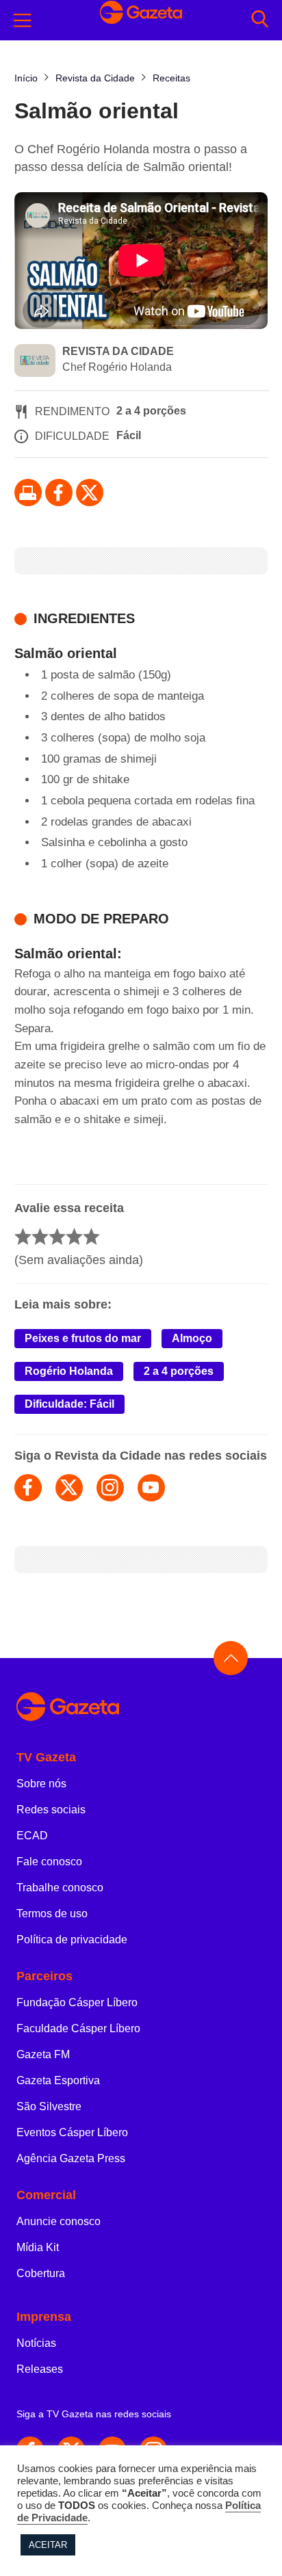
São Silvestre (49, 2106)
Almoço (192, 1338)
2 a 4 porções (179, 1371)
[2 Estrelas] (40, 1236)
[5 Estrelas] (91, 1236)
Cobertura (41, 2273)
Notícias (36, 2343)
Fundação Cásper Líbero (77, 2002)
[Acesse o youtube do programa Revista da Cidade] (151, 1488)
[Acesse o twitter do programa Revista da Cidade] (69, 1488)
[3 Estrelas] (57, 1236)
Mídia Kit (38, 2247)
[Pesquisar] (260, 20)
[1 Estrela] (23, 1236)
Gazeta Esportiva (58, 2080)
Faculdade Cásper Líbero (78, 2028)
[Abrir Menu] (23, 21)
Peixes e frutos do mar (83, 1338)
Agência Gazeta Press (71, 2158)
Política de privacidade (72, 1940)
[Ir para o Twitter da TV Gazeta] (90, 492)
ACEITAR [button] (48, 2545)
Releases (40, 2369)
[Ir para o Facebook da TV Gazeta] (59, 492)
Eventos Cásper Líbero (72, 2132)
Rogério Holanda (69, 1371)
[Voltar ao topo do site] (231, 1658)
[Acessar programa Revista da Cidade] (35, 362)
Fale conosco (49, 1862)
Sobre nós (41, 1784)
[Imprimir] (28, 492)
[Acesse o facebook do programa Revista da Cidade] (28, 1488)
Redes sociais (51, 1810)
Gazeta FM (43, 2054)
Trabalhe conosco (60, 1888)
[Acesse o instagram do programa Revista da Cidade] (110, 1488)
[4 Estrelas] (74, 1236)
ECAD (32, 1836)
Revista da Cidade (118, 351)
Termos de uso (52, 1914)
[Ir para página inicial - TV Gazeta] (141, 1708)
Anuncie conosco (59, 2221)
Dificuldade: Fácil (69, 1404)
